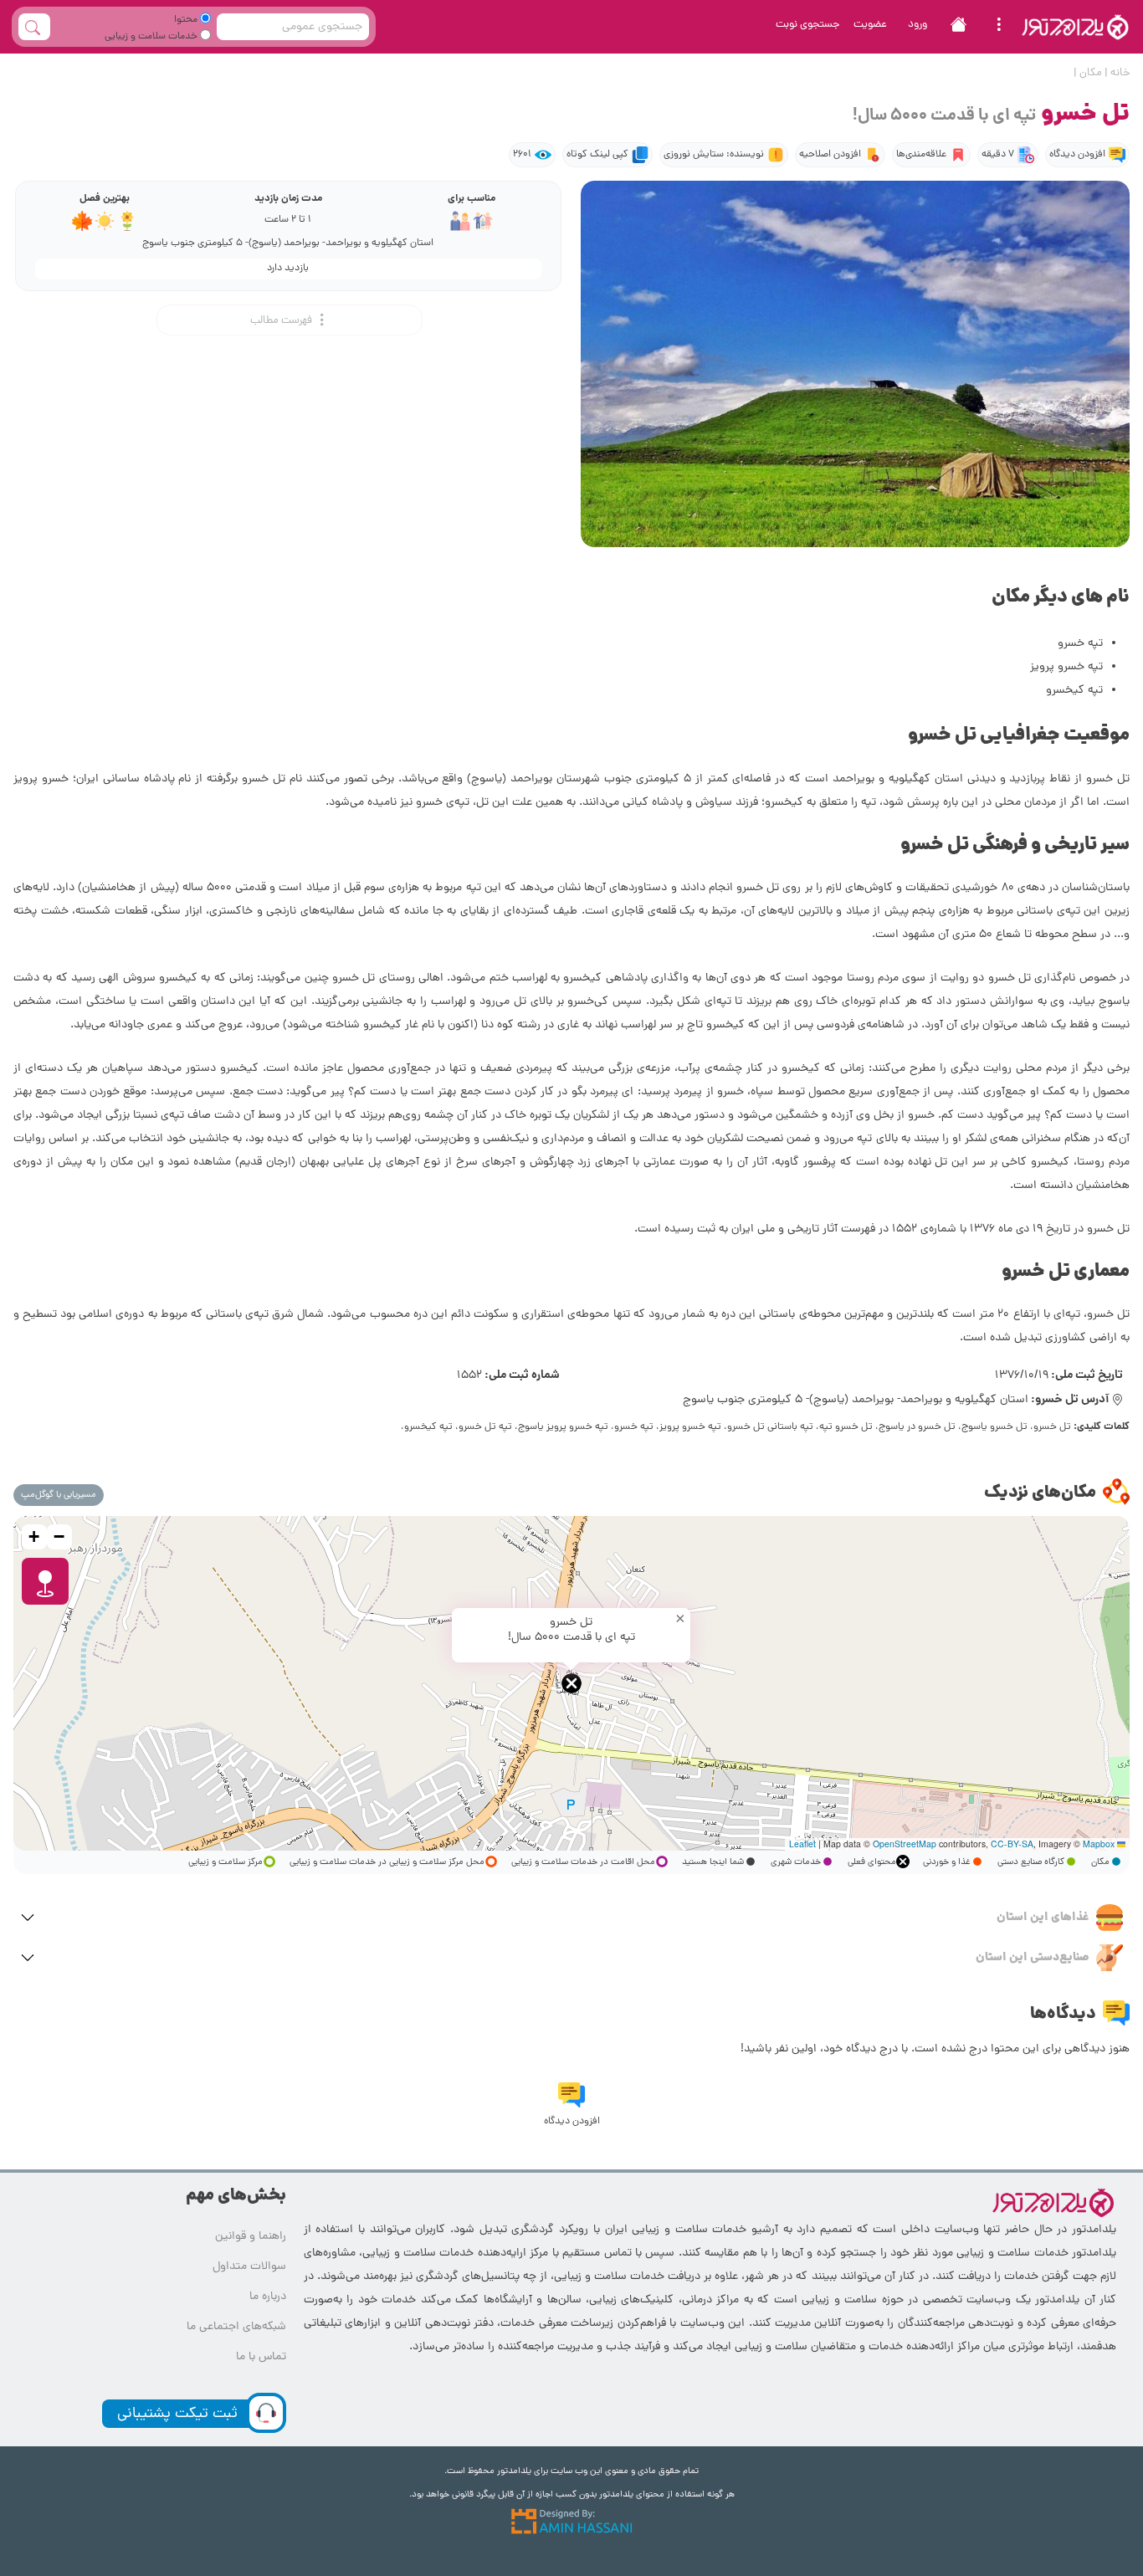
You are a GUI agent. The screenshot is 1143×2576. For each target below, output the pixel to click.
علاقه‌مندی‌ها (921, 155)
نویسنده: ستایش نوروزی (714, 155)
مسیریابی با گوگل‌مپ (59, 1495)
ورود (917, 25)
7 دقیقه (998, 155)
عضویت (870, 25)
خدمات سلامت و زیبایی (152, 37)
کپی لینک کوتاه (597, 155)
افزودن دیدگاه (1077, 155)
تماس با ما (261, 2357)
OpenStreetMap (905, 1844)
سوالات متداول (249, 2267)
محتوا (187, 20)
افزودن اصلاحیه (830, 155)
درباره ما (268, 2297)
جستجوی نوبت (808, 25)
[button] (571, 1683)
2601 (522, 155)
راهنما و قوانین (251, 2237)
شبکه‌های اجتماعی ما (236, 2327)
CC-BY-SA (1012, 1844)
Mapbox (1099, 1844)
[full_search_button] (34, 27)
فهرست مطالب (282, 321)
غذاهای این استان (1043, 1918)
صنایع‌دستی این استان (1033, 1958)
